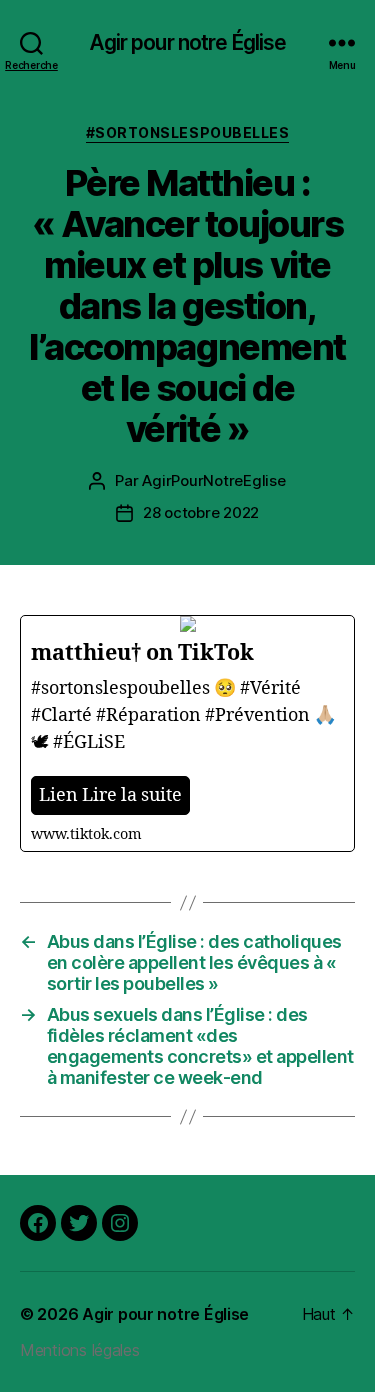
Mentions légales (80, 1350)
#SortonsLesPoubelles (187, 132)
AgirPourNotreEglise (213, 480)
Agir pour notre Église (188, 42)
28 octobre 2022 (201, 512)
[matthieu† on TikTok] (187, 734)
